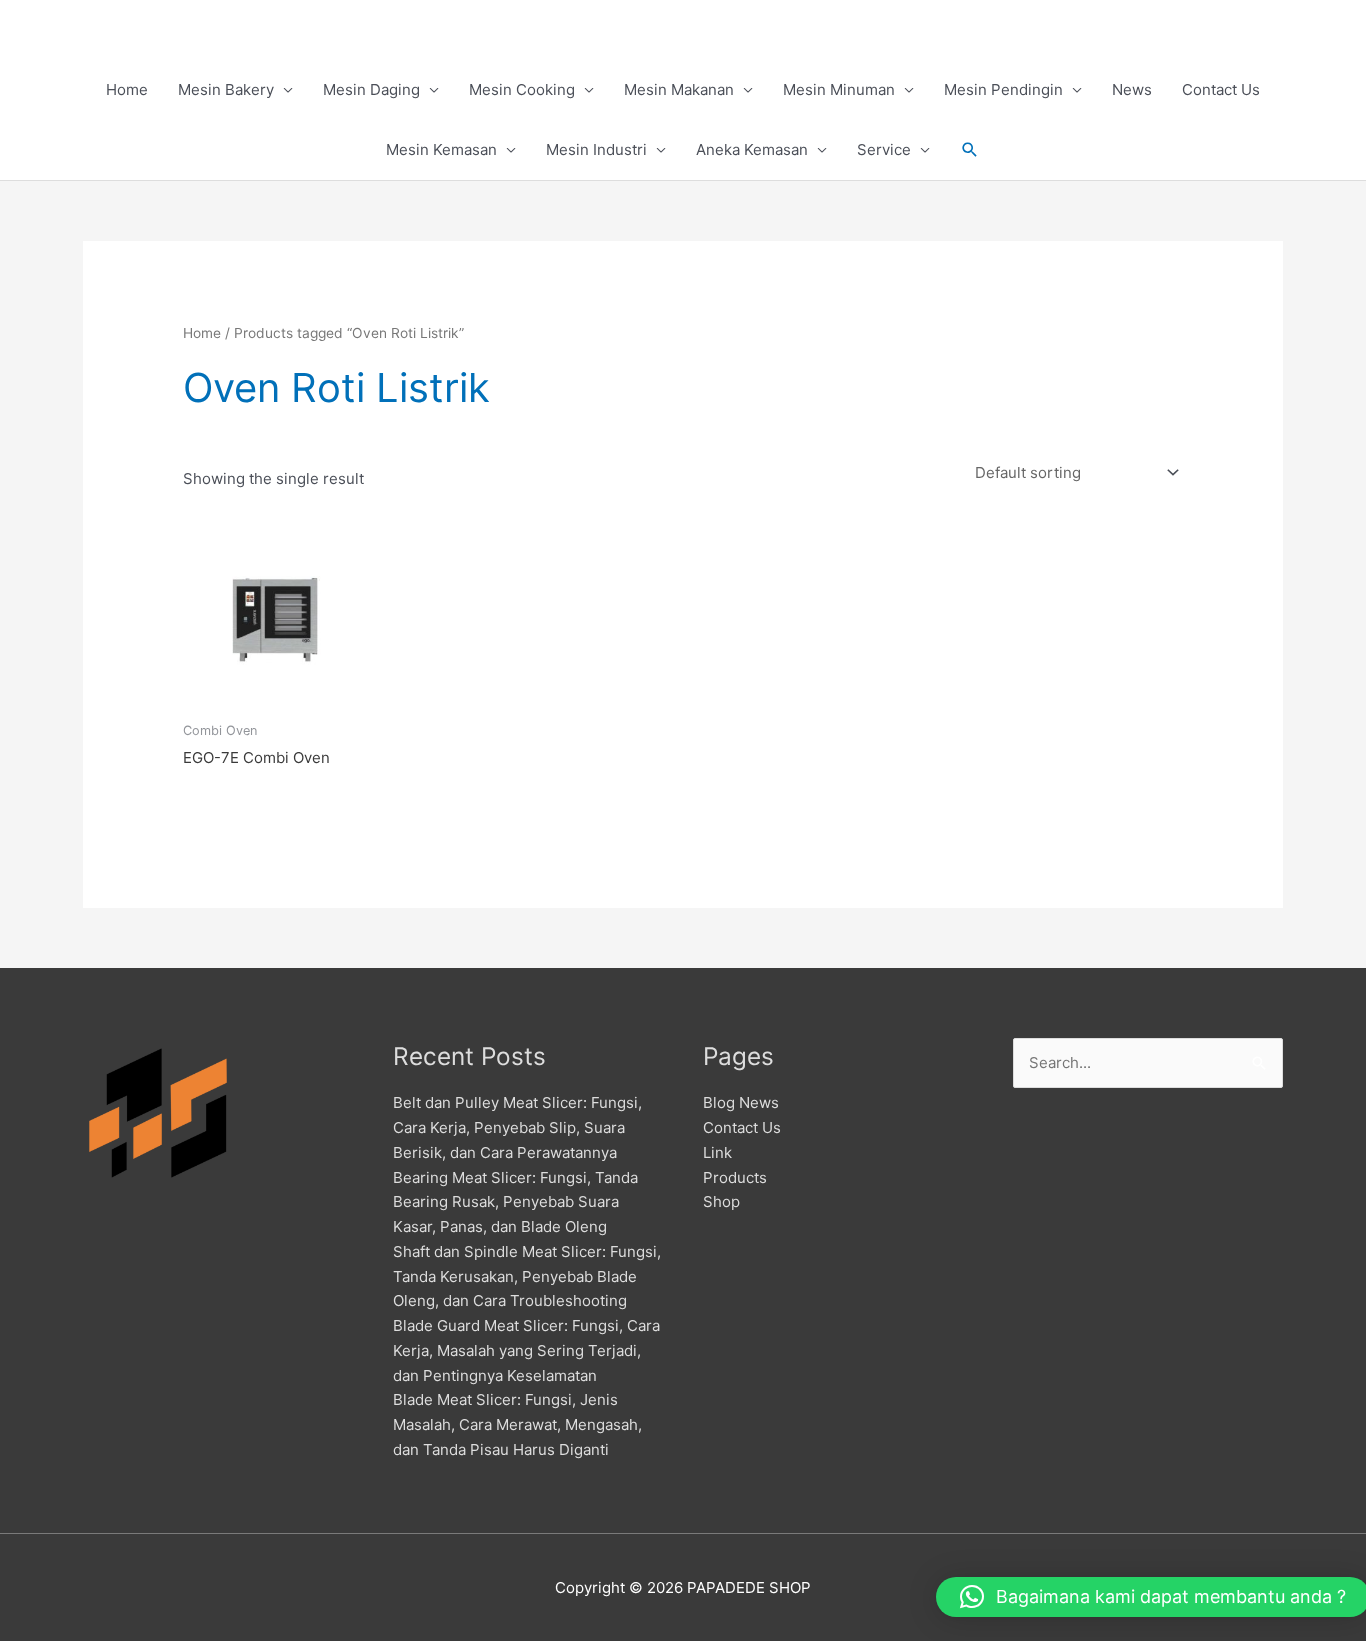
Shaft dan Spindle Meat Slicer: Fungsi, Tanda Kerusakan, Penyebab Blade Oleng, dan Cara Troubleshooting (527, 1276)
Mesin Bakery (226, 89)
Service (884, 149)
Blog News (741, 1102)
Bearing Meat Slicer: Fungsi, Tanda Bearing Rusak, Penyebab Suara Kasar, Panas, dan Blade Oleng (515, 1202)
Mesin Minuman (839, 89)
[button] (970, 150)
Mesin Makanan (679, 89)
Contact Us (1221, 89)
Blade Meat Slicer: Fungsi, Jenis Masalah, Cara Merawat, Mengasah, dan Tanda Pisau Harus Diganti (517, 1424)
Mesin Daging (371, 89)
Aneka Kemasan (752, 149)
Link (717, 1152)
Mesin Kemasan (441, 149)
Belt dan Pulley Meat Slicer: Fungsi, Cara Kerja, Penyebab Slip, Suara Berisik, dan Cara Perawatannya (517, 1127)
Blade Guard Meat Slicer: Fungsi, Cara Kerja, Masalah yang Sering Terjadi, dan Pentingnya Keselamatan (526, 1350)
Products (735, 1177)
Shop (721, 1201)
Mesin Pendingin (1003, 89)
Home (127, 89)
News (1132, 89)
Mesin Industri (596, 149)
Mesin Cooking (522, 89)
